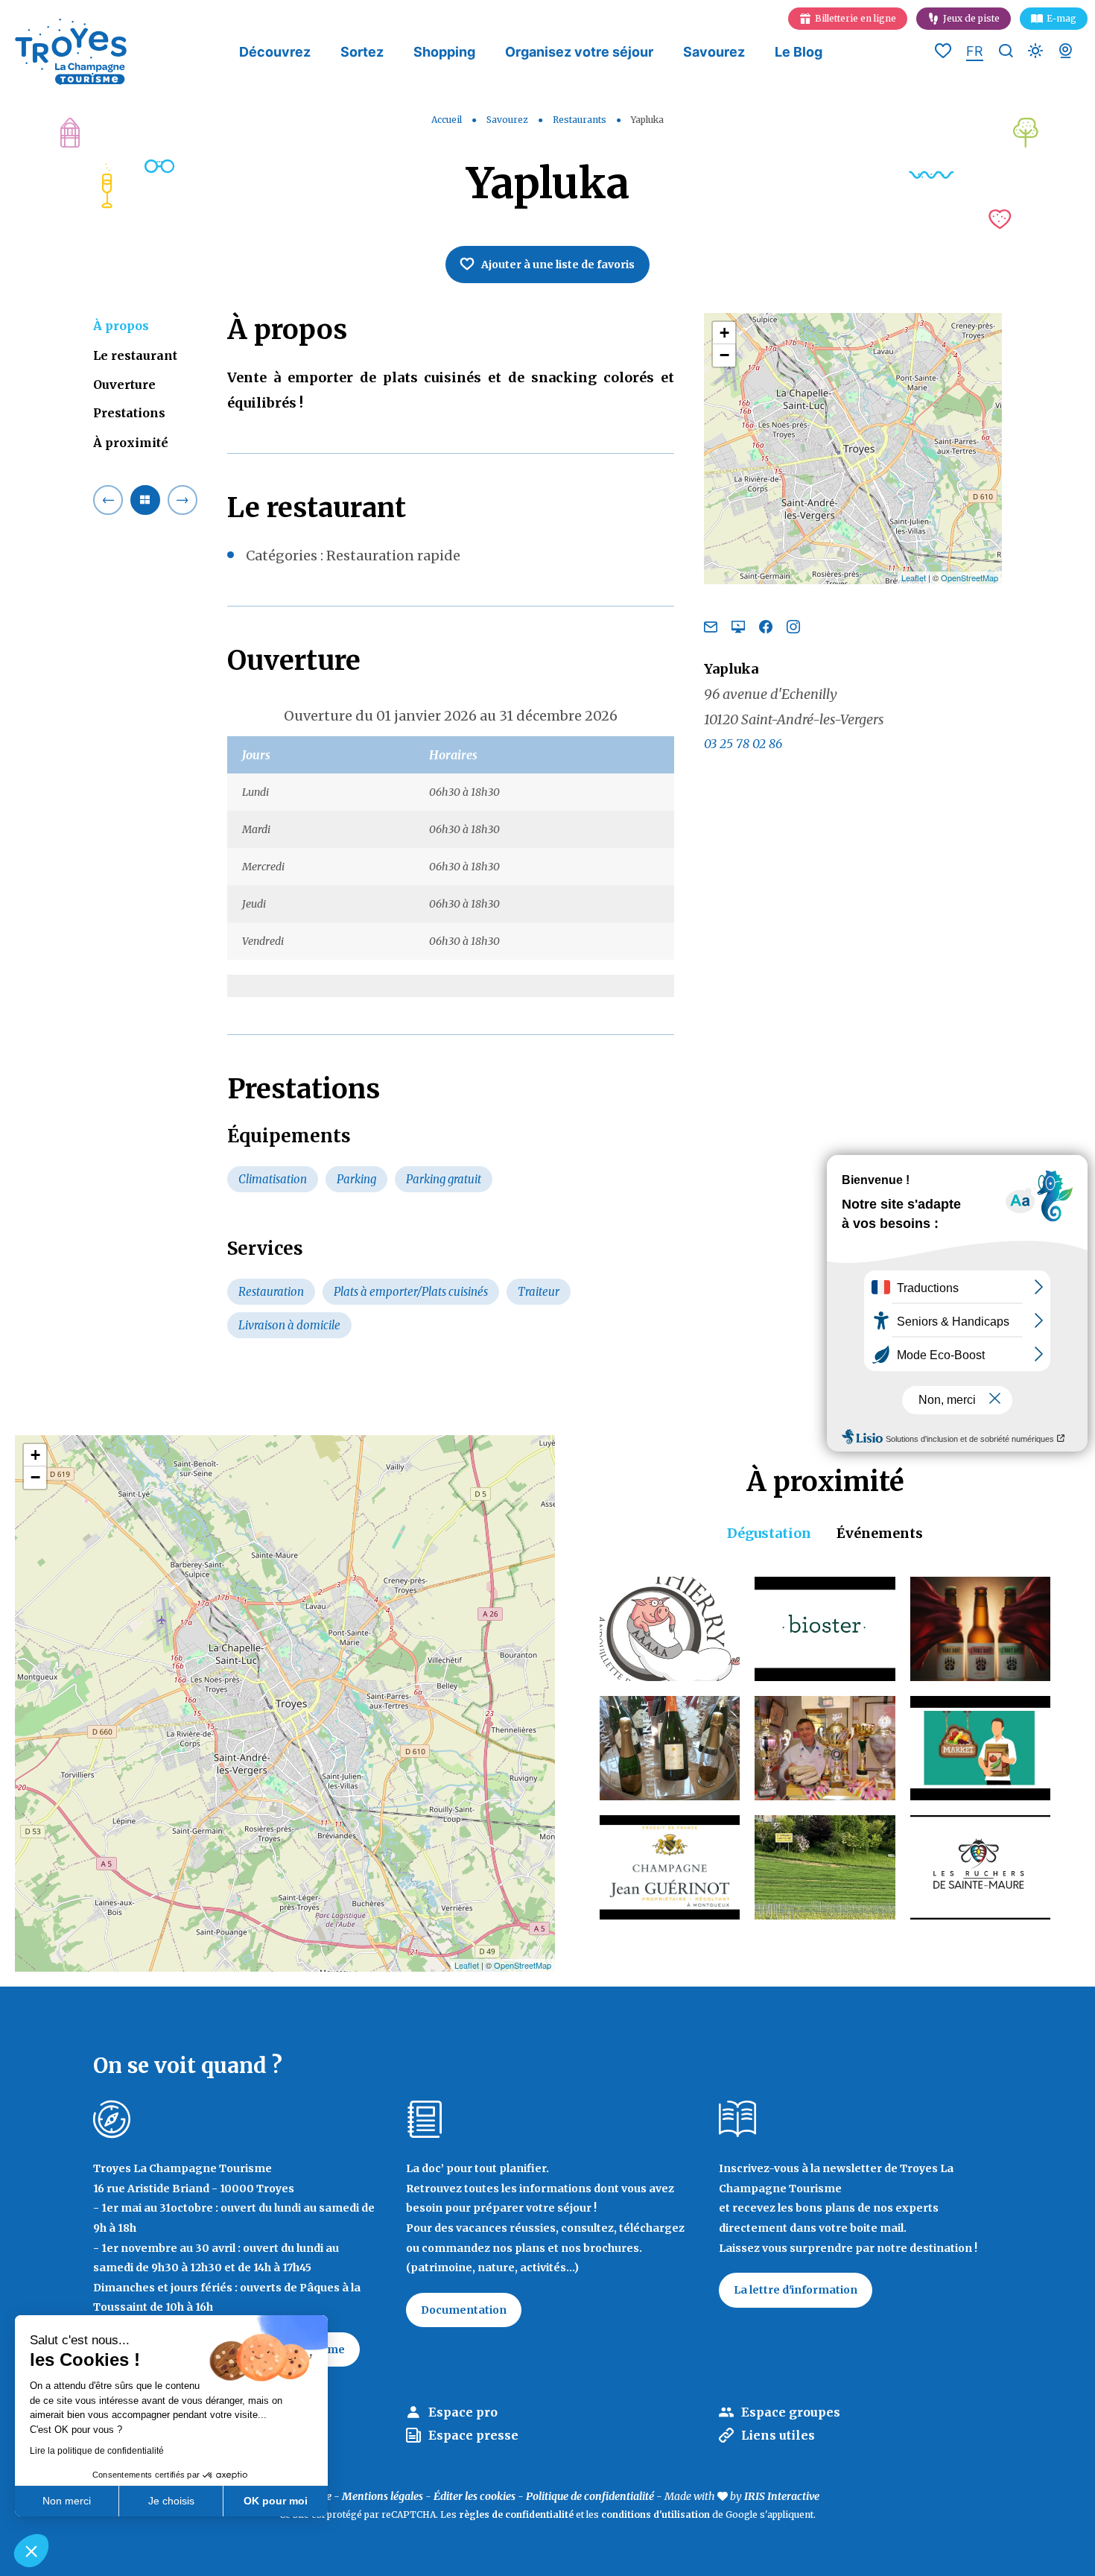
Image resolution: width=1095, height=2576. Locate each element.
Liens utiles (778, 2435)
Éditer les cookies (475, 2496)
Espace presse (473, 2435)
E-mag (1061, 18)
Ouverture (124, 384)
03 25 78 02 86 (743, 743)
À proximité (131, 442)
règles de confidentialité (516, 2515)
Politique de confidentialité (590, 2496)
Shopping (444, 52)
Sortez (362, 52)
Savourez (714, 52)
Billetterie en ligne (856, 18)
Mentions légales (383, 2496)
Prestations (129, 413)
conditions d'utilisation (656, 2515)
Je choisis (171, 2501)
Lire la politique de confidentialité (97, 2451)
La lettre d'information (796, 2290)
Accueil (447, 120)
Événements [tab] (880, 1533)
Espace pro (463, 2412)
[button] (31, 2551)
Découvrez (275, 52)
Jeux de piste (971, 18)
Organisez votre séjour (579, 52)
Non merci (67, 2501)
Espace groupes (791, 2412)
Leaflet (914, 577)
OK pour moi (276, 2501)
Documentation (464, 2310)
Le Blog (799, 52)
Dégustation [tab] (769, 1533)
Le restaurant (135, 355)
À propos (121, 326)
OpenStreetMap (969, 577)
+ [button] (724, 333)
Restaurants (581, 120)
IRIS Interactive (782, 2496)
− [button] (724, 355)
